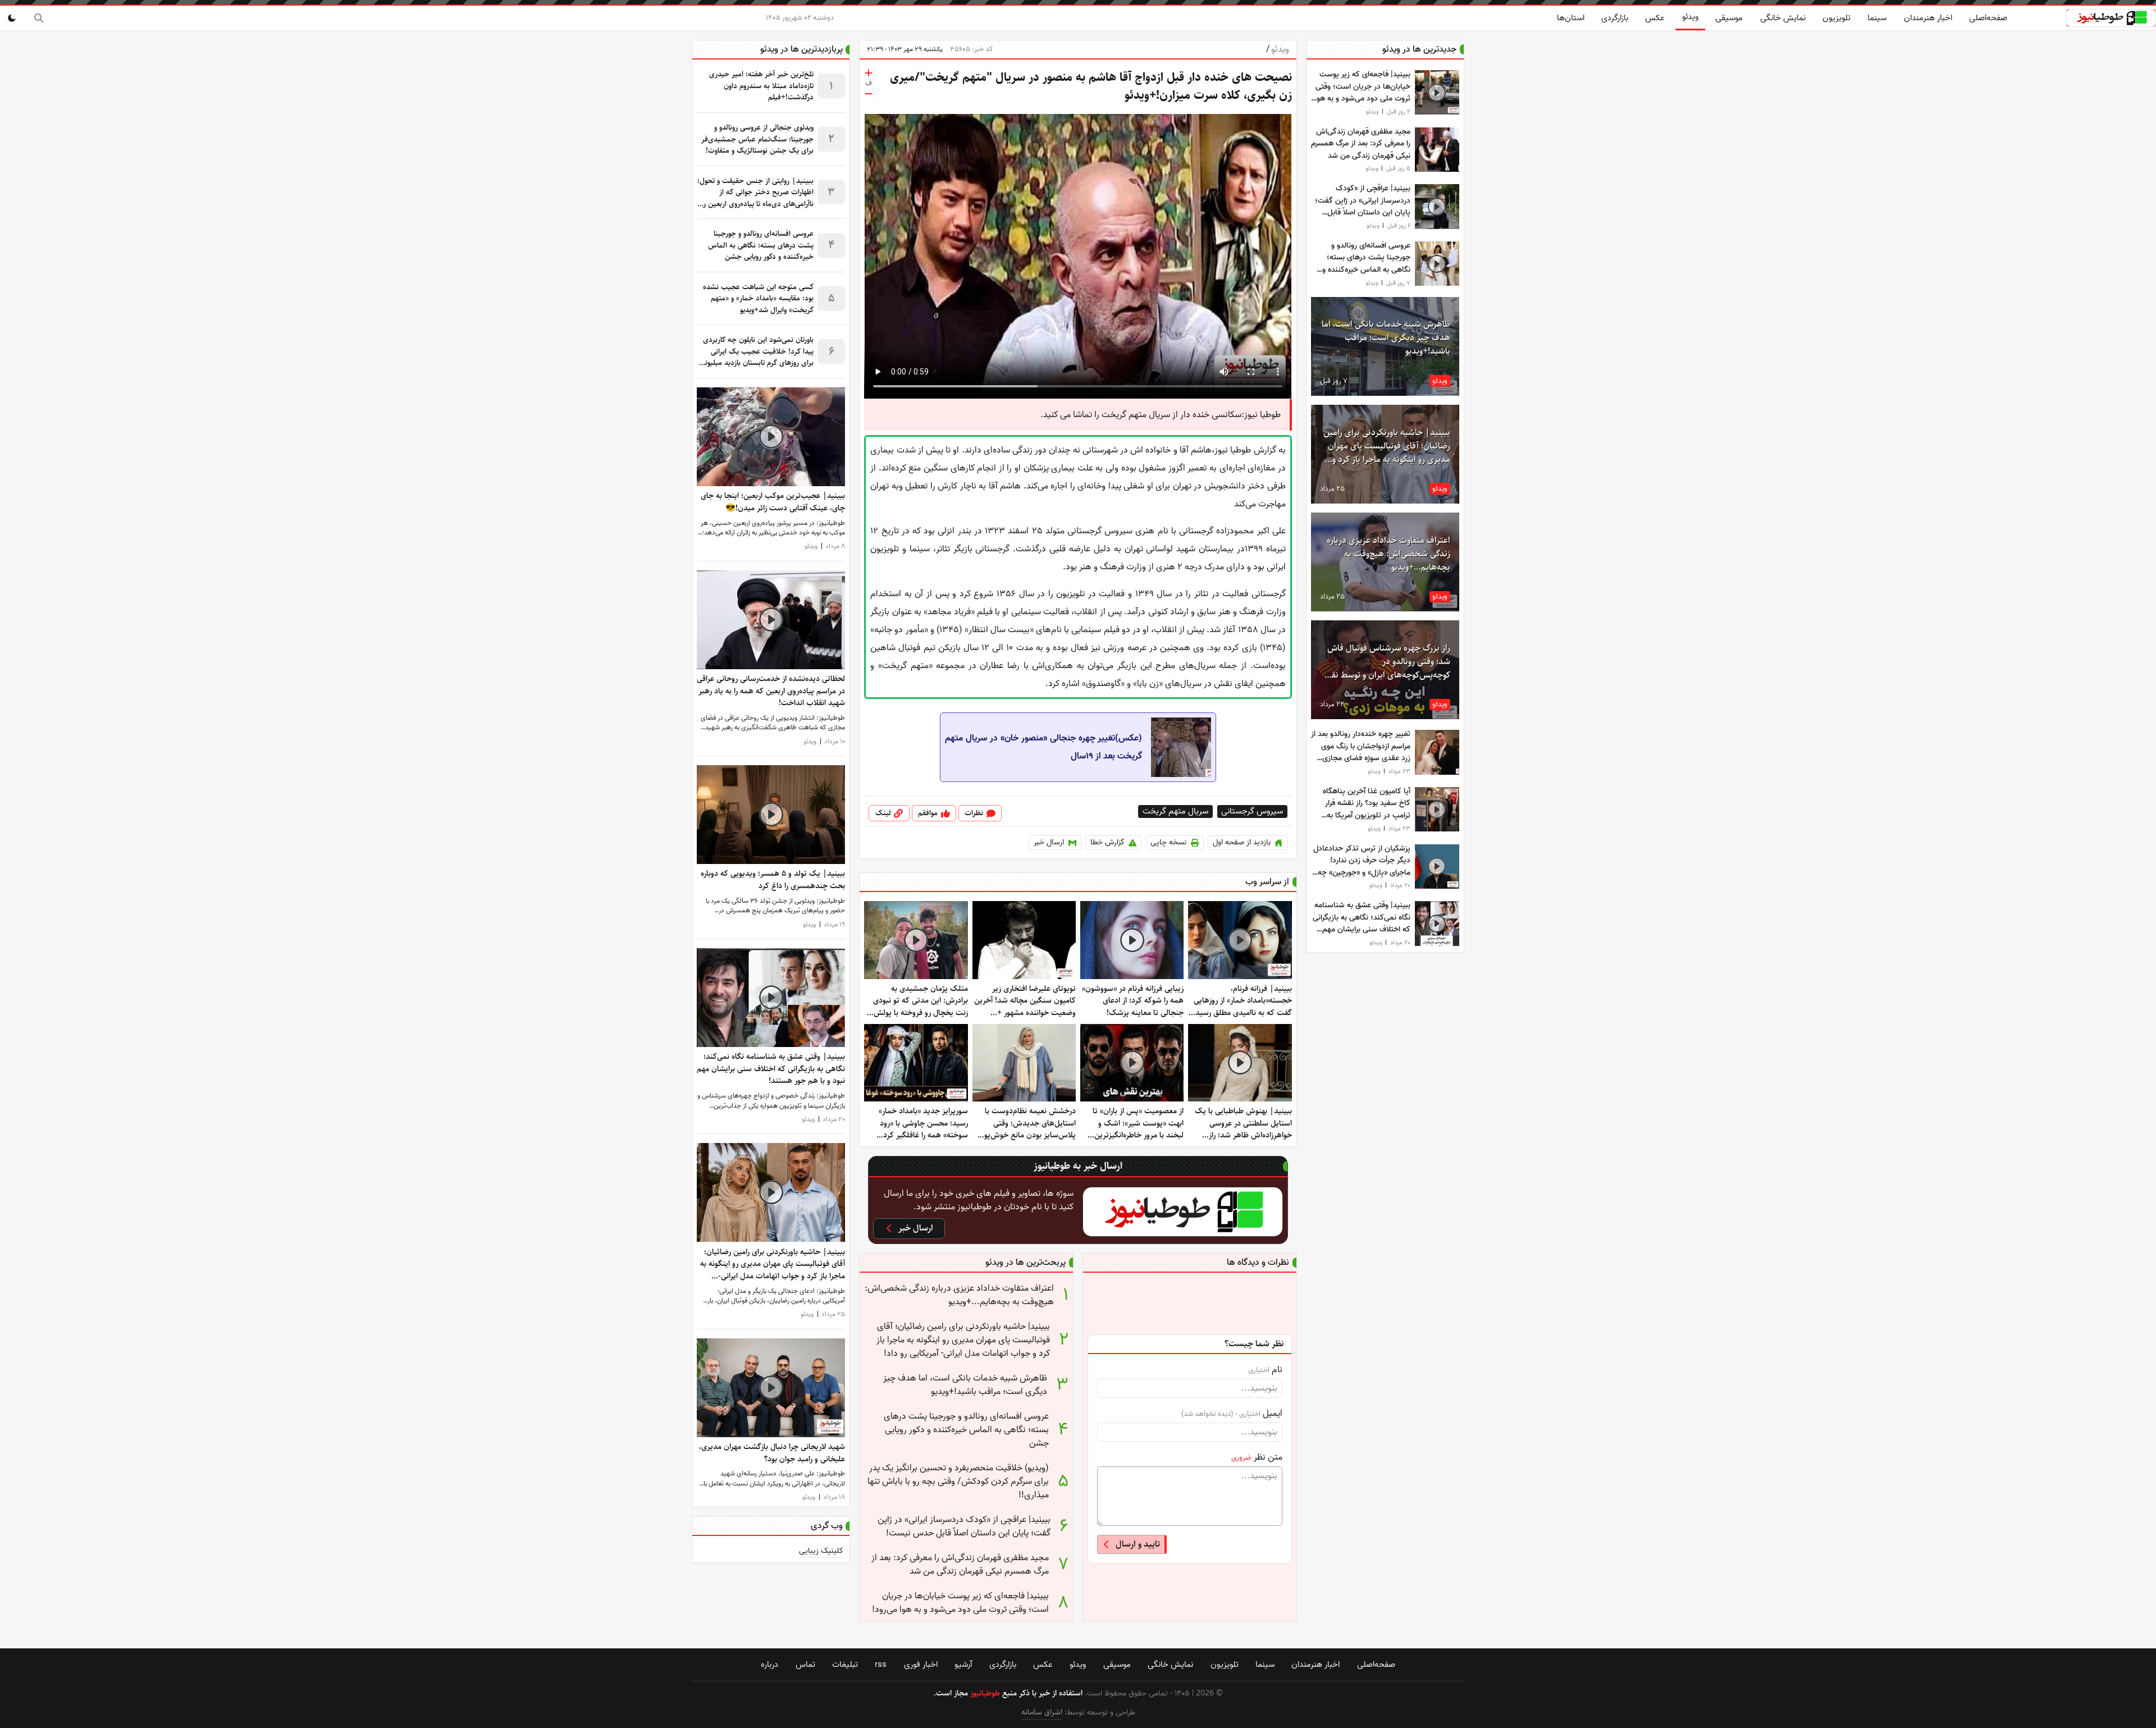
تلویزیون (1837, 18)
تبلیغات (845, 1665)
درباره (769, 1665)
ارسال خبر (1049, 842)
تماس (805, 1665)
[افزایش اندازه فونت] (869, 73)
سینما (1877, 18)
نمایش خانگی (1783, 18)
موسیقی (1729, 18)
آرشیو (963, 1665)
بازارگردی (1615, 18)
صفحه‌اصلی (1988, 18)
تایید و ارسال (1138, 1544)
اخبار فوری (921, 1665)
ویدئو (1690, 17)
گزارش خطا (1107, 842)
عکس (1655, 18)
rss (881, 1665)
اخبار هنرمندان (1928, 18)
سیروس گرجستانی (1252, 812)
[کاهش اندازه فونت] (869, 94)
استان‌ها (1571, 18)
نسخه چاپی (1168, 842)
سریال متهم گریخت (1175, 812)
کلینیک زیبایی (821, 1551)
